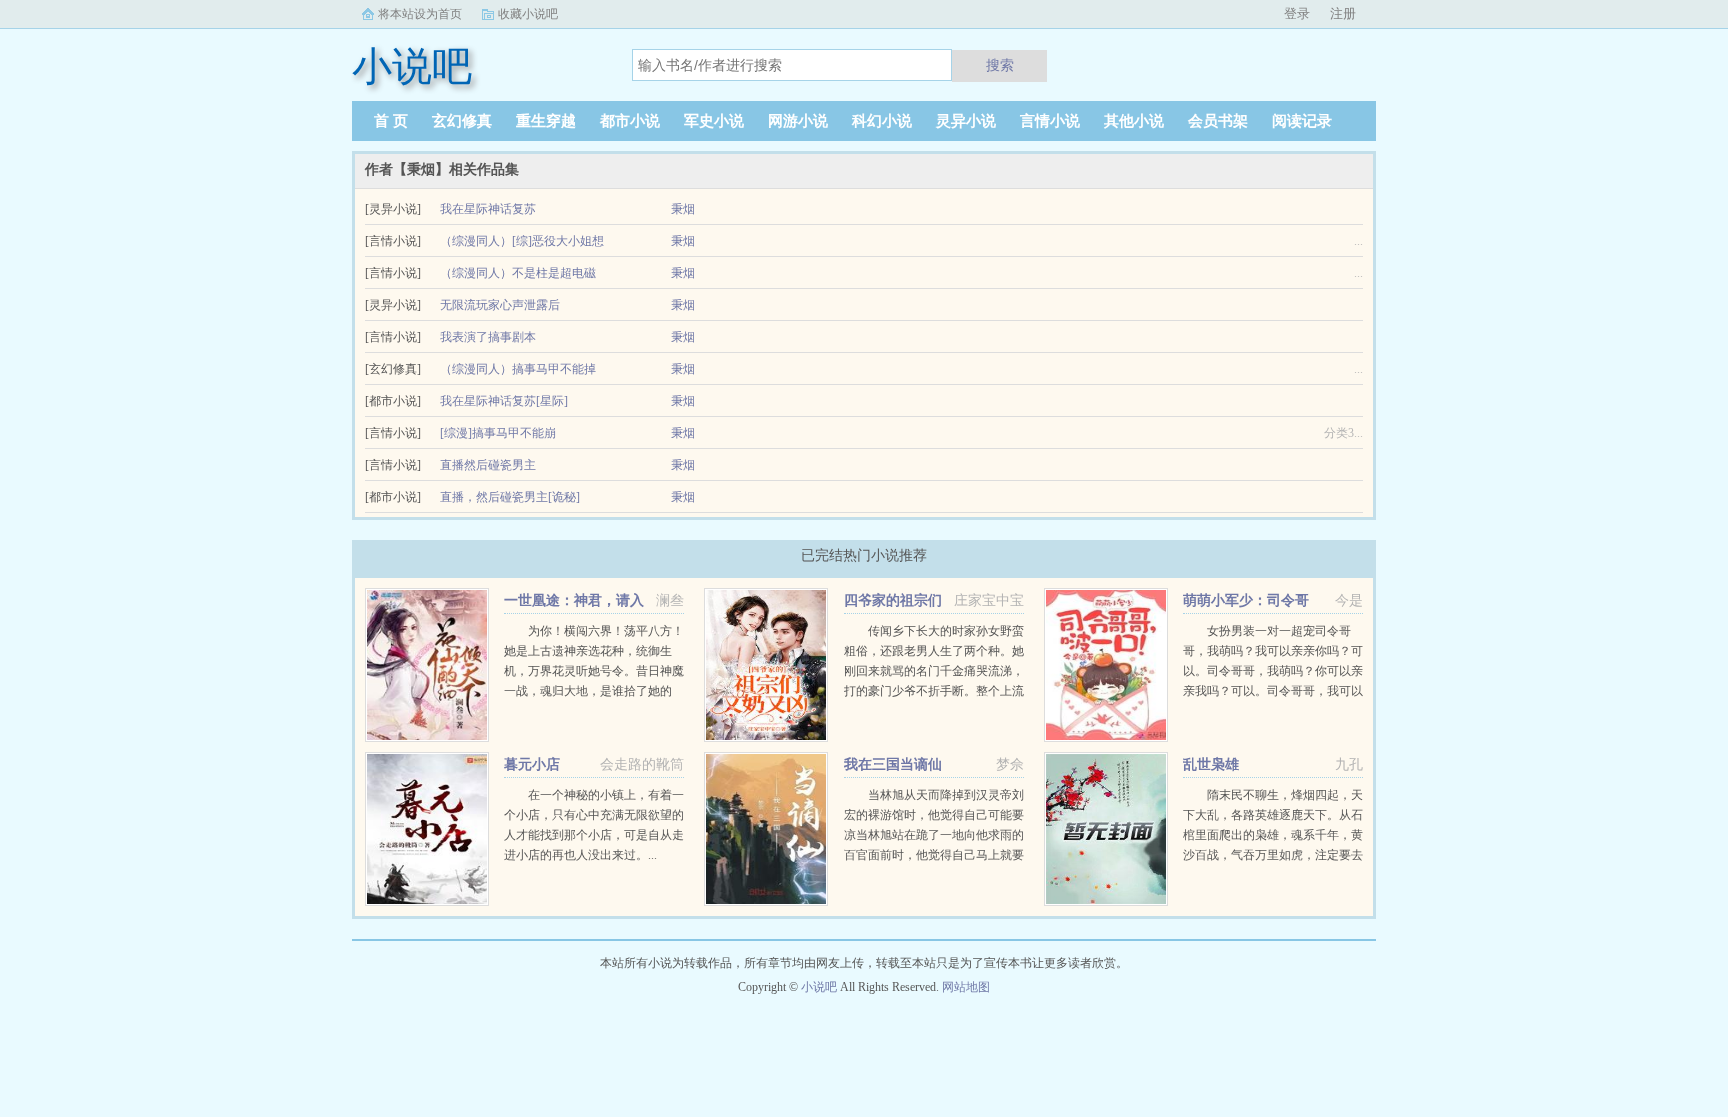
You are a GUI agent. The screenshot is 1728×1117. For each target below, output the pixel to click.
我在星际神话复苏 (488, 209)
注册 (1343, 13)
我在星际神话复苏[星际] (504, 401)
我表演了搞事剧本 (488, 337)
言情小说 (1050, 121)
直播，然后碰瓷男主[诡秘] (510, 497)
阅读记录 (1302, 121)
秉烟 (683, 209)
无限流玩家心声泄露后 (500, 305)
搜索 (1000, 65)
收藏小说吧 (528, 14)
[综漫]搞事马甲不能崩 (498, 433)
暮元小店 (532, 764)
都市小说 (630, 121)
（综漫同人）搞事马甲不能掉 (518, 369)
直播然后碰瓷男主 (488, 465)
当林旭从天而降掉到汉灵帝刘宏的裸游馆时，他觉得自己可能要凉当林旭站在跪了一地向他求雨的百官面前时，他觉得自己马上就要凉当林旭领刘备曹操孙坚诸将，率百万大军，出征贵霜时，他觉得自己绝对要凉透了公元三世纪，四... (934, 855)
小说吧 (819, 987)
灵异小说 (966, 121)
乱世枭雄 (1211, 764)
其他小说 (1134, 121)
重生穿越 (546, 121)
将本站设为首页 (420, 14)
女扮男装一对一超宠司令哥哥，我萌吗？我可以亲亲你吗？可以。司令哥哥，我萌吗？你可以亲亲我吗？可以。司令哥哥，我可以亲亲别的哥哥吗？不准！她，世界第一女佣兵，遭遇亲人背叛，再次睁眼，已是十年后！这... (1273, 691)
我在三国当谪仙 (893, 764)
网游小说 (798, 121)
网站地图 (966, 987)
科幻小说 (882, 121)
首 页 (391, 121)
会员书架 (1218, 121)
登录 (1297, 13)
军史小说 (714, 121)
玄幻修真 (462, 121)
